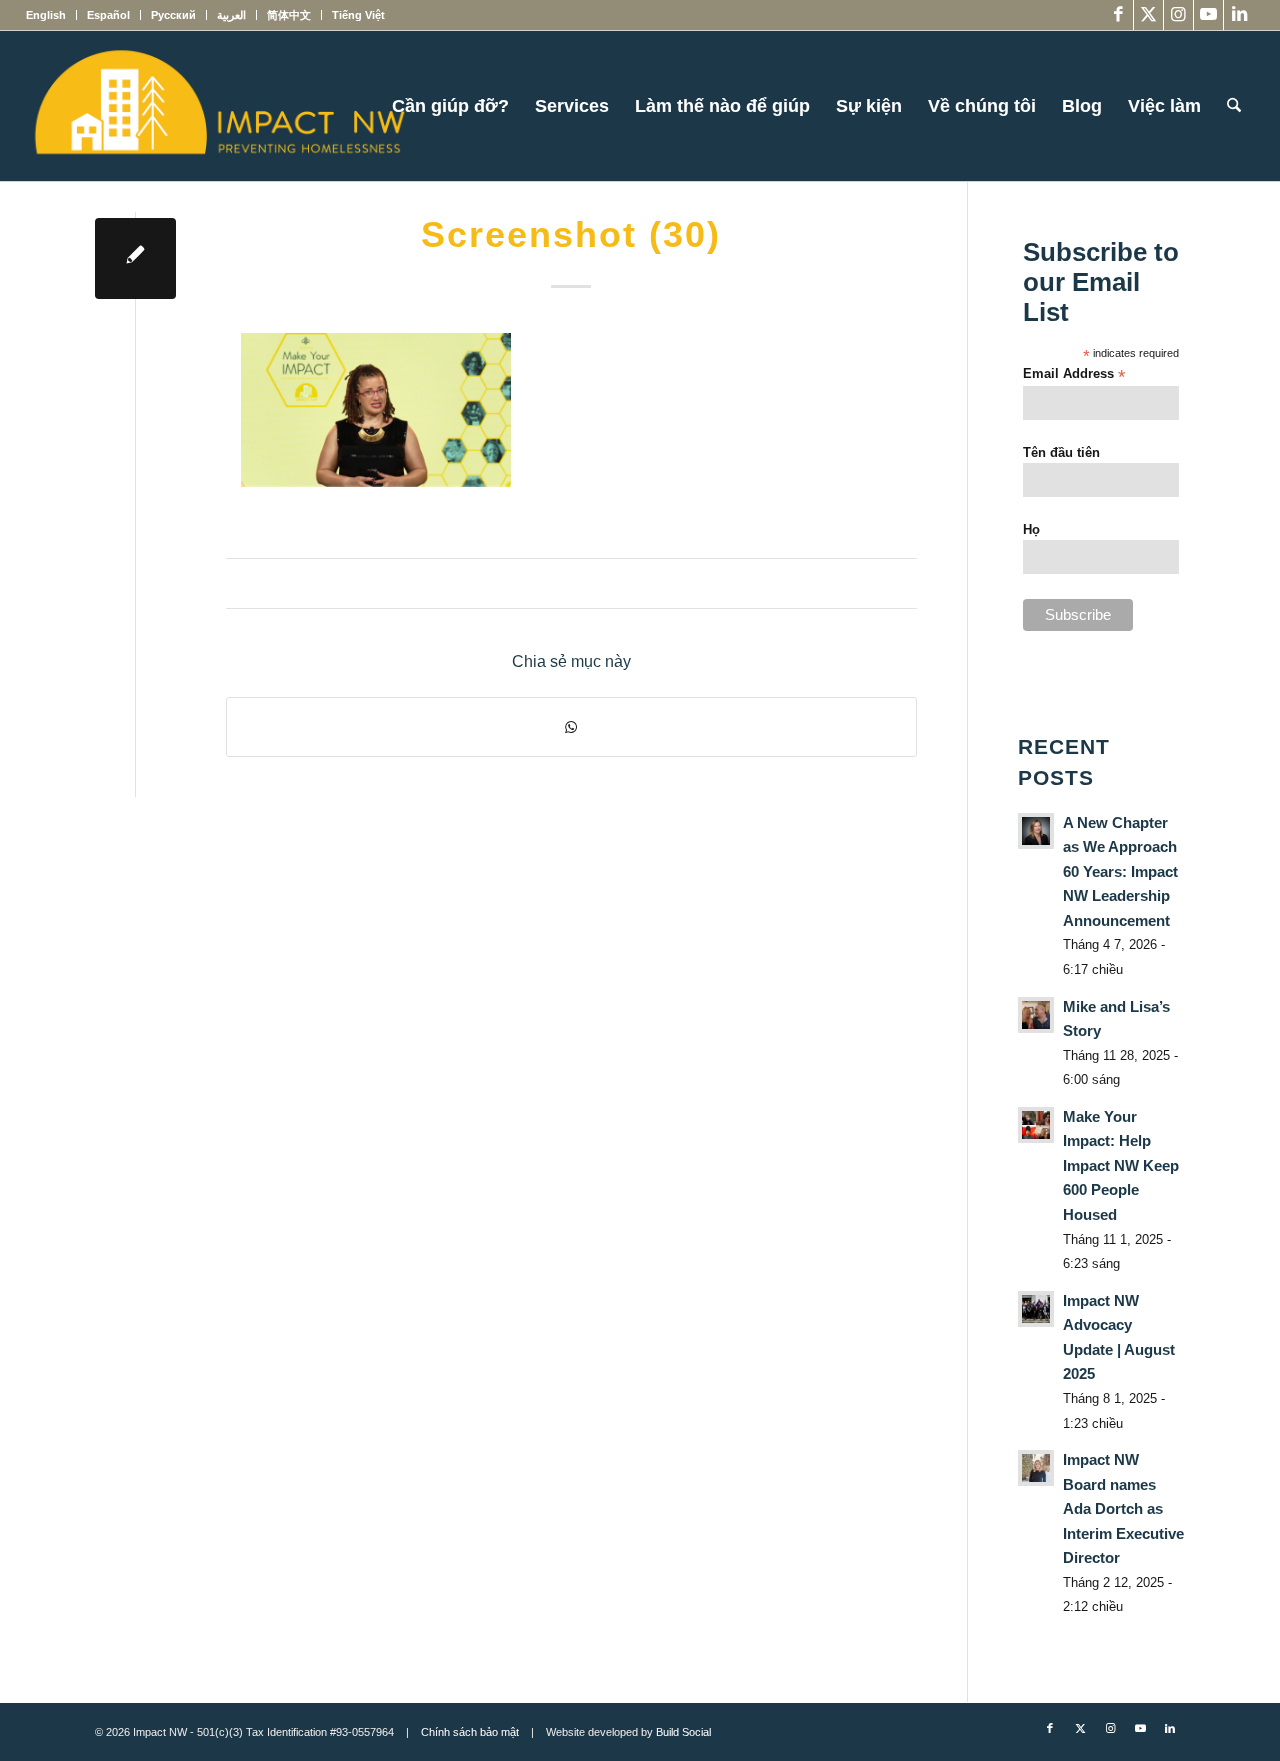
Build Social (683, 1732)
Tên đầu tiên (1061, 452)
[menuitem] (51, 15)
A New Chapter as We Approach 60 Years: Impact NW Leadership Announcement (1120, 871)
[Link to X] (1148, 15)
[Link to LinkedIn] (1239, 15)
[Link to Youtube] (1208, 15)
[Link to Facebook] (1118, 15)
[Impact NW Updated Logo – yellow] (219, 106)
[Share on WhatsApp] (571, 727)
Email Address (1074, 374)
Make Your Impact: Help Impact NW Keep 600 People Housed (1121, 1165)
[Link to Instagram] (1178, 15)
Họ (1031, 529)
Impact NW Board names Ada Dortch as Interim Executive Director (1123, 1508)
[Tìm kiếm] (1234, 106)
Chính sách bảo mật (470, 1732)
